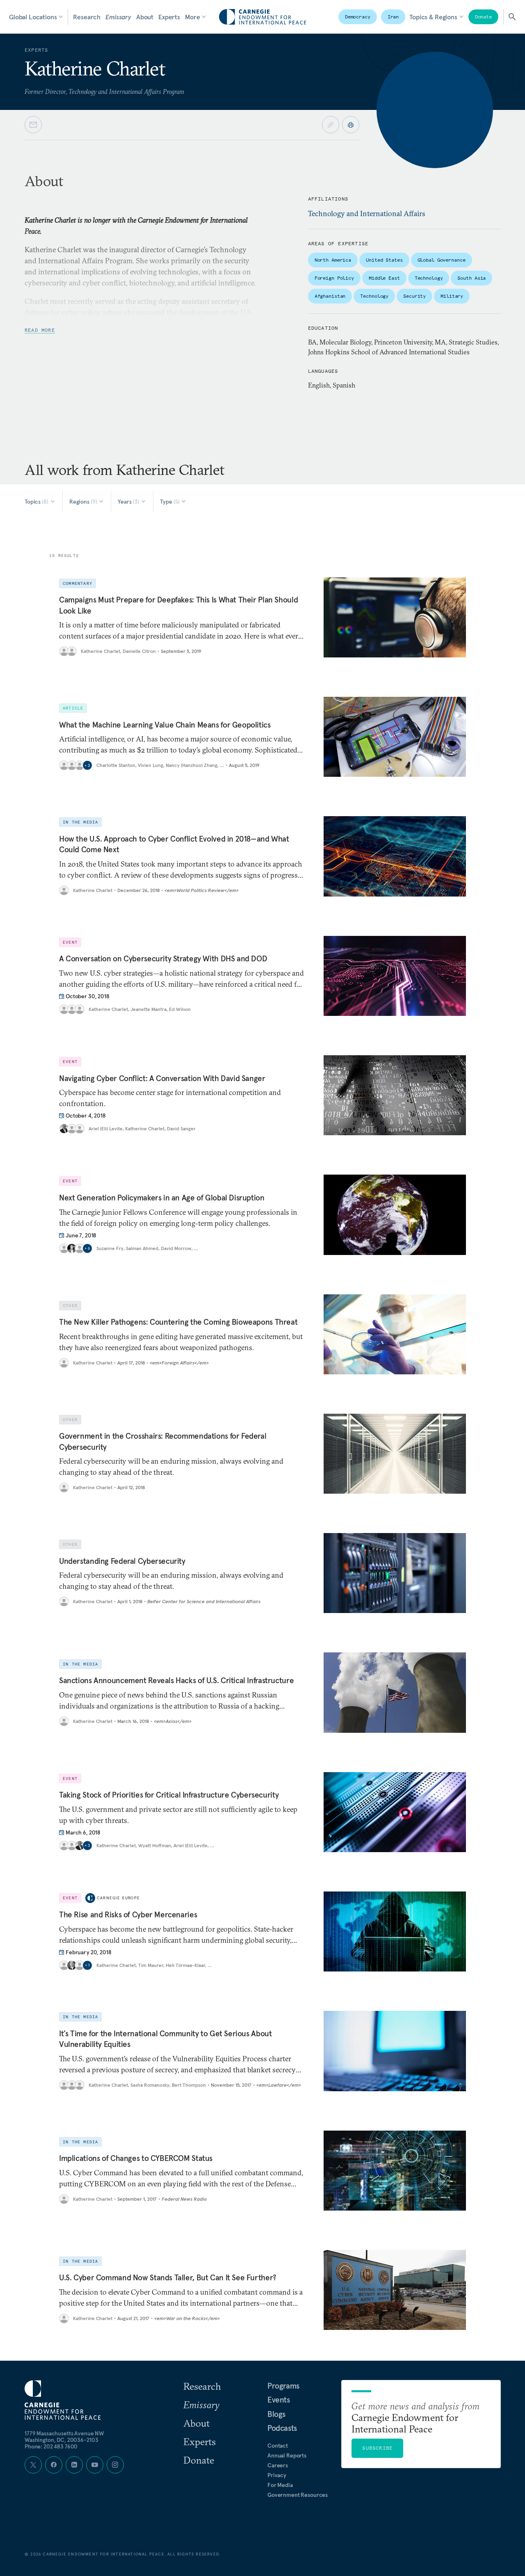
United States (384, 260)
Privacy (277, 2475)
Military (452, 296)
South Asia (471, 278)
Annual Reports (287, 2455)
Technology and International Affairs (367, 213)
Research (87, 17)
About (145, 17)
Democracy (358, 17)
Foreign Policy (334, 278)
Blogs (276, 2414)
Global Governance (442, 260)
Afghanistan (330, 296)
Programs (283, 2386)
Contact (278, 2446)
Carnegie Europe (118, 1898)
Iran (393, 17)
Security (414, 296)
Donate (483, 17)
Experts (169, 17)
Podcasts (282, 2428)
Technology (429, 278)
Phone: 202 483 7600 (51, 2446)
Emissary (118, 17)
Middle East (384, 278)
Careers (278, 2465)
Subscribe (377, 2448)
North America (333, 260)
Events (279, 2400)
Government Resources (298, 2495)
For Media (280, 2485)
